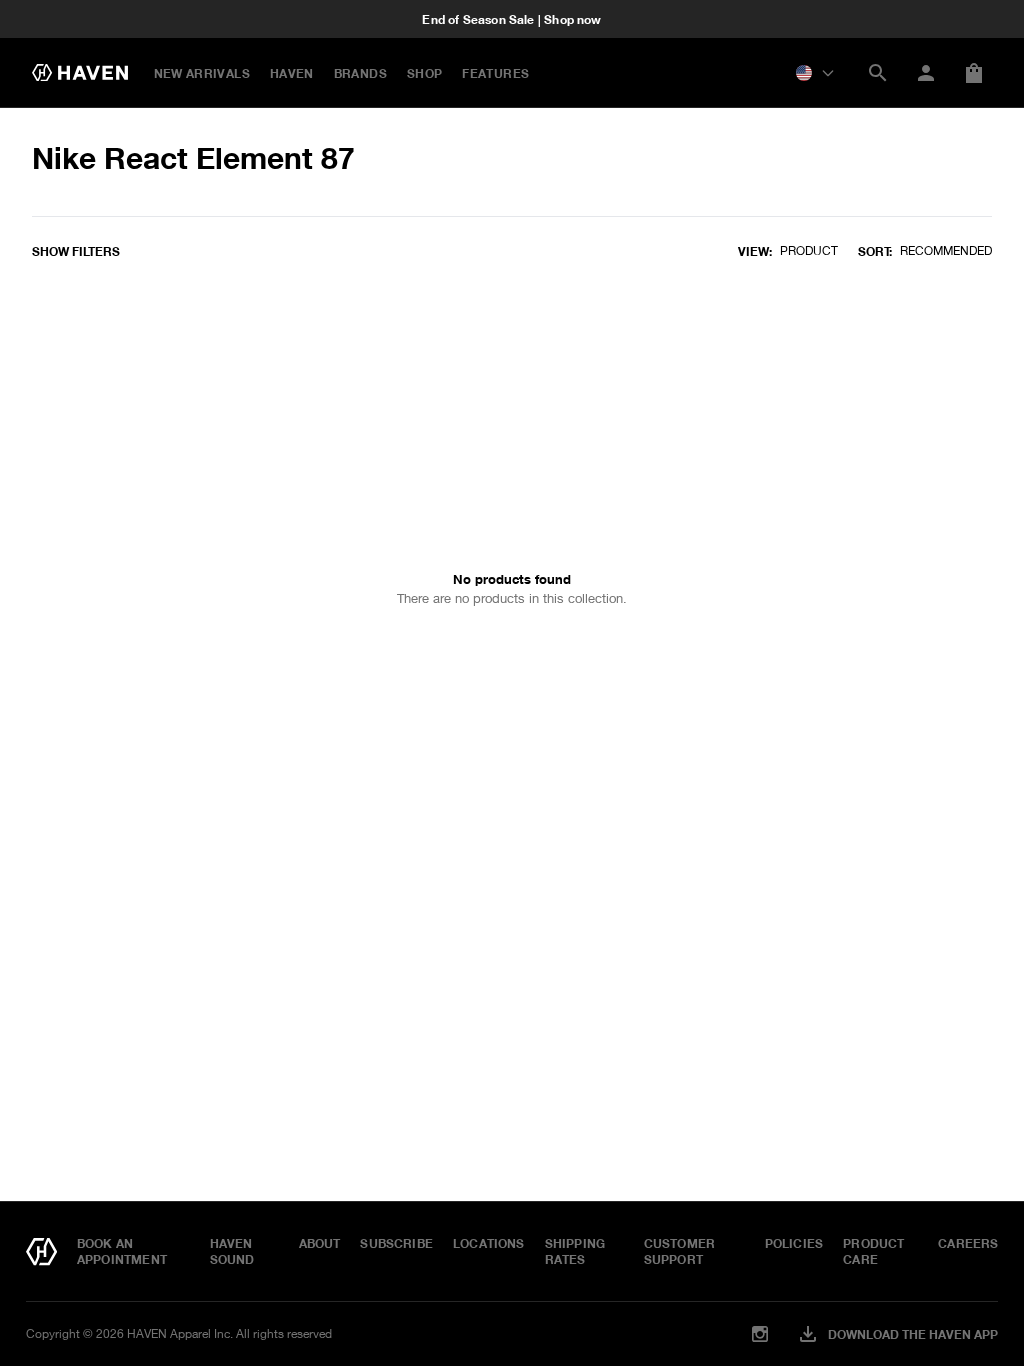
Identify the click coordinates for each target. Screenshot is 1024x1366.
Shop (424, 73)
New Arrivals (202, 73)
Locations (489, 1243)
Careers (968, 1243)
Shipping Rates (575, 1251)
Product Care (873, 1251)
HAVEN (292, 73)
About (320, 1243)
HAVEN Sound (232, 1251)
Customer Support (679, 1251)
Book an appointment (122, 1251)
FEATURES (495, 73)
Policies (794, 1243)
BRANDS (360, 73)
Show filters (76, 251)
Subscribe (396, 1243)
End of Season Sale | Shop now (511, 19)
